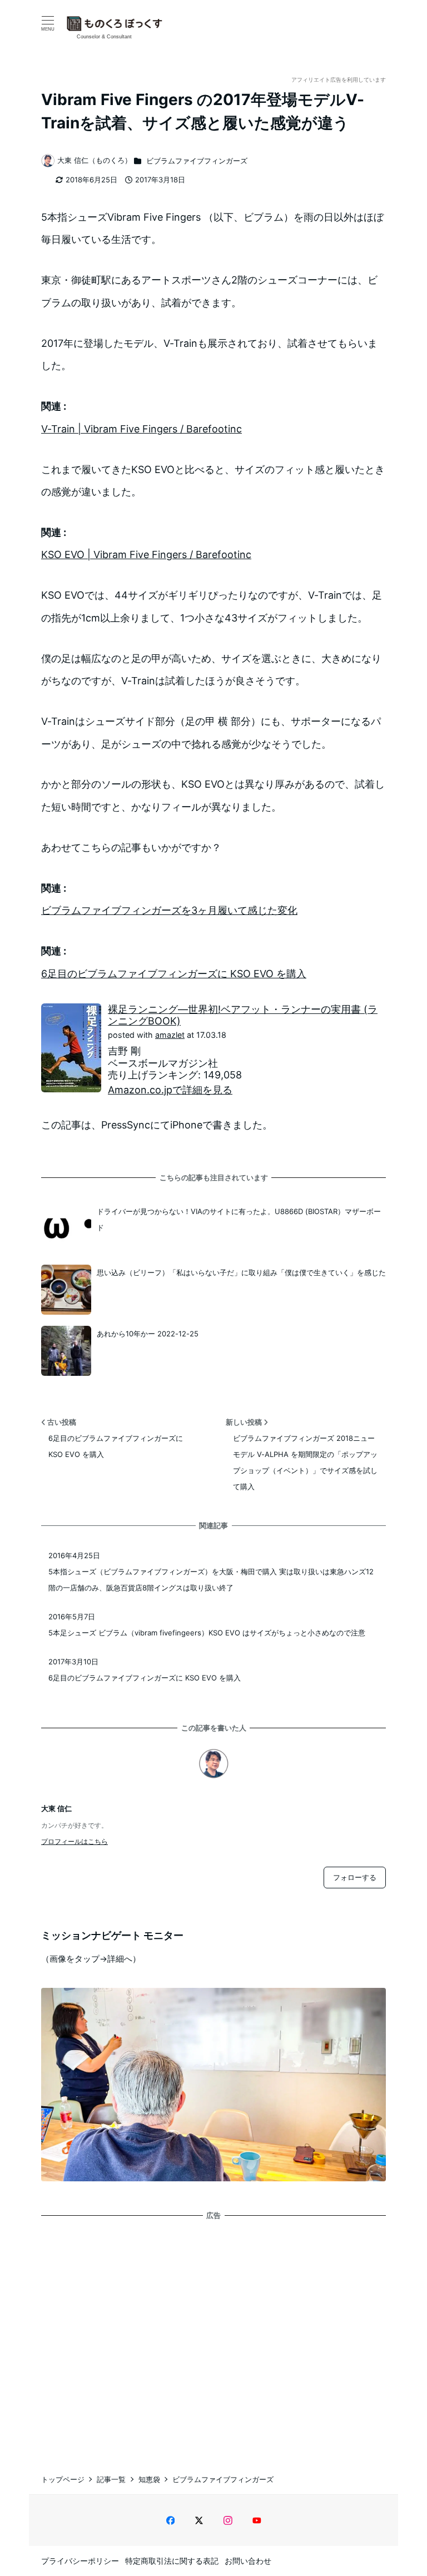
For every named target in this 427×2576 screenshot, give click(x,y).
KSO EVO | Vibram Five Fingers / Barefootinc (146, 555)
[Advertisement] (213, 2336)
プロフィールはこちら (75, 1841)
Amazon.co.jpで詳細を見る (170, 1090)
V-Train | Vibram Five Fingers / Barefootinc (141, 429)
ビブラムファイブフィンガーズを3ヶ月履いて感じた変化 (169, 910)
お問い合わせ (248, 2561)
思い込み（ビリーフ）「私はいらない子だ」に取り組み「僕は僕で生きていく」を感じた (241, 1272)
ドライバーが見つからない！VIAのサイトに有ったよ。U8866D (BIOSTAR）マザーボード (239, 1219)
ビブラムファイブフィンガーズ (197, 161)
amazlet (170, 1035)
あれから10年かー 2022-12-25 (148, 1334)
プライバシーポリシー (80, 2561)
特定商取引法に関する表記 (172, 2561)
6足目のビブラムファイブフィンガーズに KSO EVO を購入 (174, 974)
